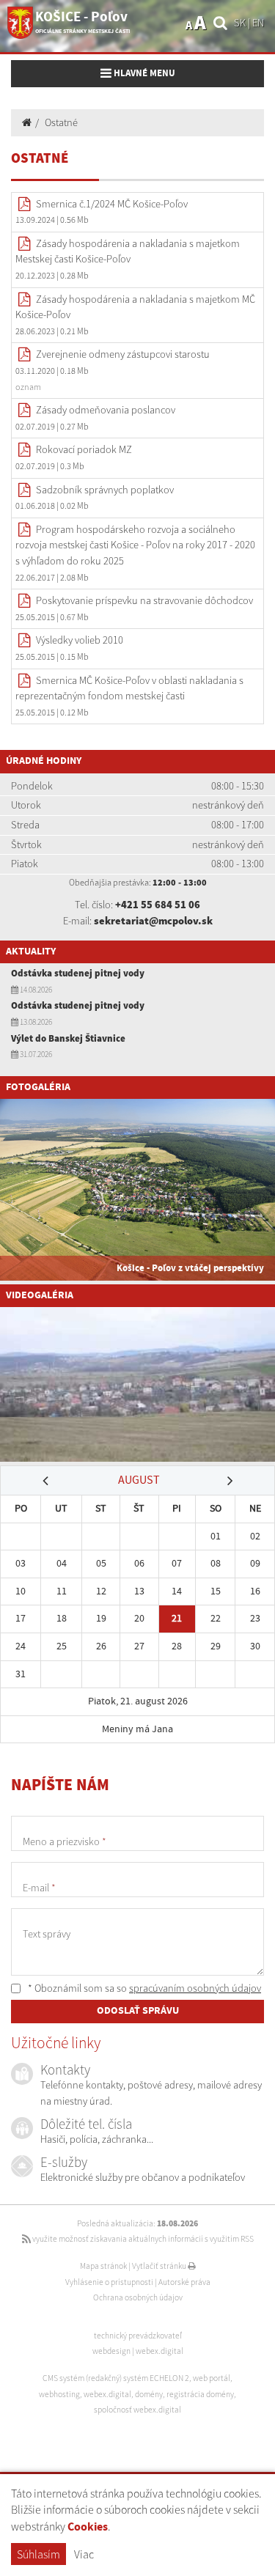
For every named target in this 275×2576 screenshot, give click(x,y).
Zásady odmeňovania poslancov (106, 410)
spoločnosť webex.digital (137, 2410)
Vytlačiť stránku (160, 2266)
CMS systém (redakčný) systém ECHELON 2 (116, 2378)
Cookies (88, 2527)
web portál (212, 2378)
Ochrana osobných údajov (138, 2297)
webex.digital (159, 2351)
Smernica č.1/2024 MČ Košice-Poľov (112, 204)
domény (149, 2394)
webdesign (111, 2351)
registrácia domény (200, 2394)
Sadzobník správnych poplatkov (105, 490)
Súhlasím (38, 2554)
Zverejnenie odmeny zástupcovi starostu (123, 354)
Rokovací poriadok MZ (84, 449)
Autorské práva (184, 2282)
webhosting (59, 2394)
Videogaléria (40, 1295)
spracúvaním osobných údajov (195, 1988)
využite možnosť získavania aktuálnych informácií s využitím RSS (142, 2239)
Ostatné (61, 122)
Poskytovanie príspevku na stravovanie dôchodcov (144, 600)
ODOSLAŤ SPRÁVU (138, 2011)
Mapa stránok (103, 2266)
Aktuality (31, 952)
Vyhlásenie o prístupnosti (109, 2282)
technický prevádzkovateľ (138, 2336)
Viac (84, 2554)
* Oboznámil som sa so (143, 1988)
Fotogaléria (38, 1087)
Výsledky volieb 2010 (80, 640)
